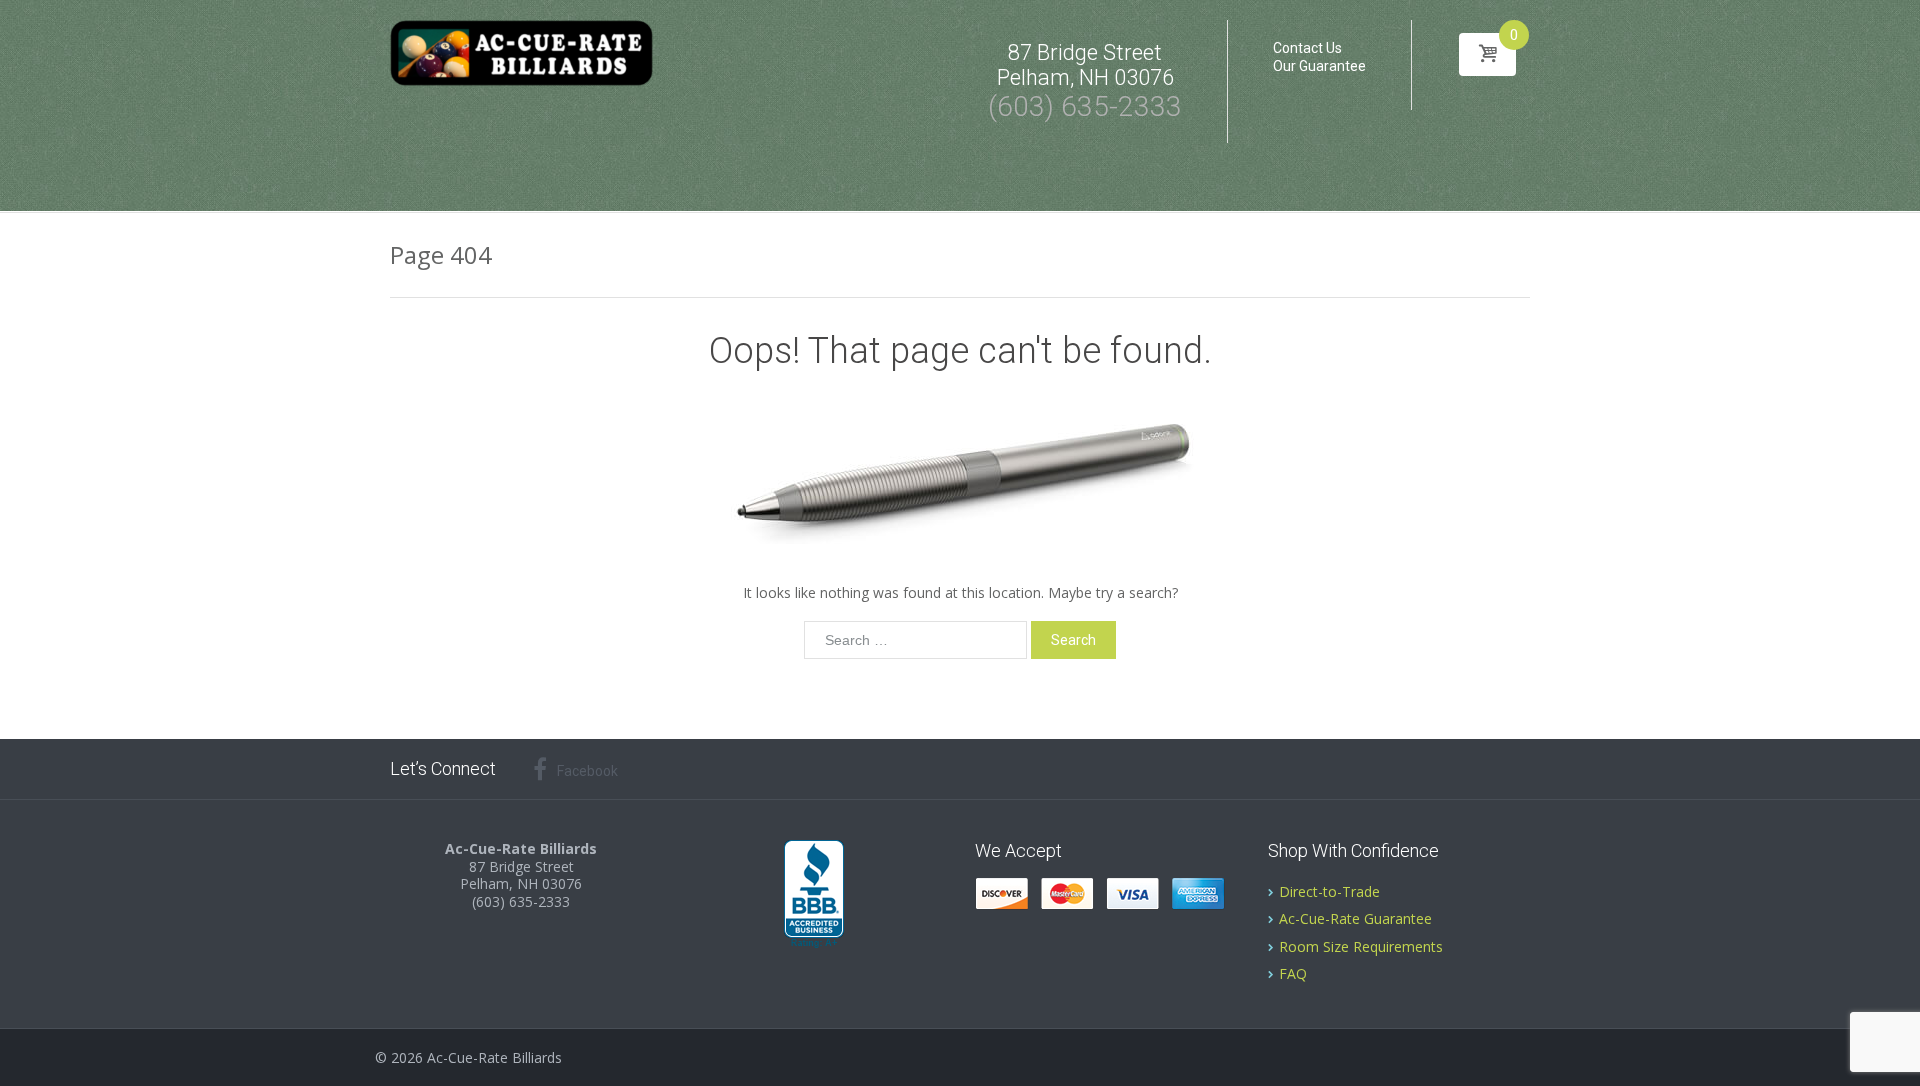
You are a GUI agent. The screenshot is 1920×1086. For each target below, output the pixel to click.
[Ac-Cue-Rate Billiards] (521, 52)
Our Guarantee (1319, 66)
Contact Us (1307, 48)
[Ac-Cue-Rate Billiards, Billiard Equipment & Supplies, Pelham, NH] (814, 895)
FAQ (1293, 973)
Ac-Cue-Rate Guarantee (1355, 918)
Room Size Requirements (1361, 946)
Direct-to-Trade (1329, 891)
